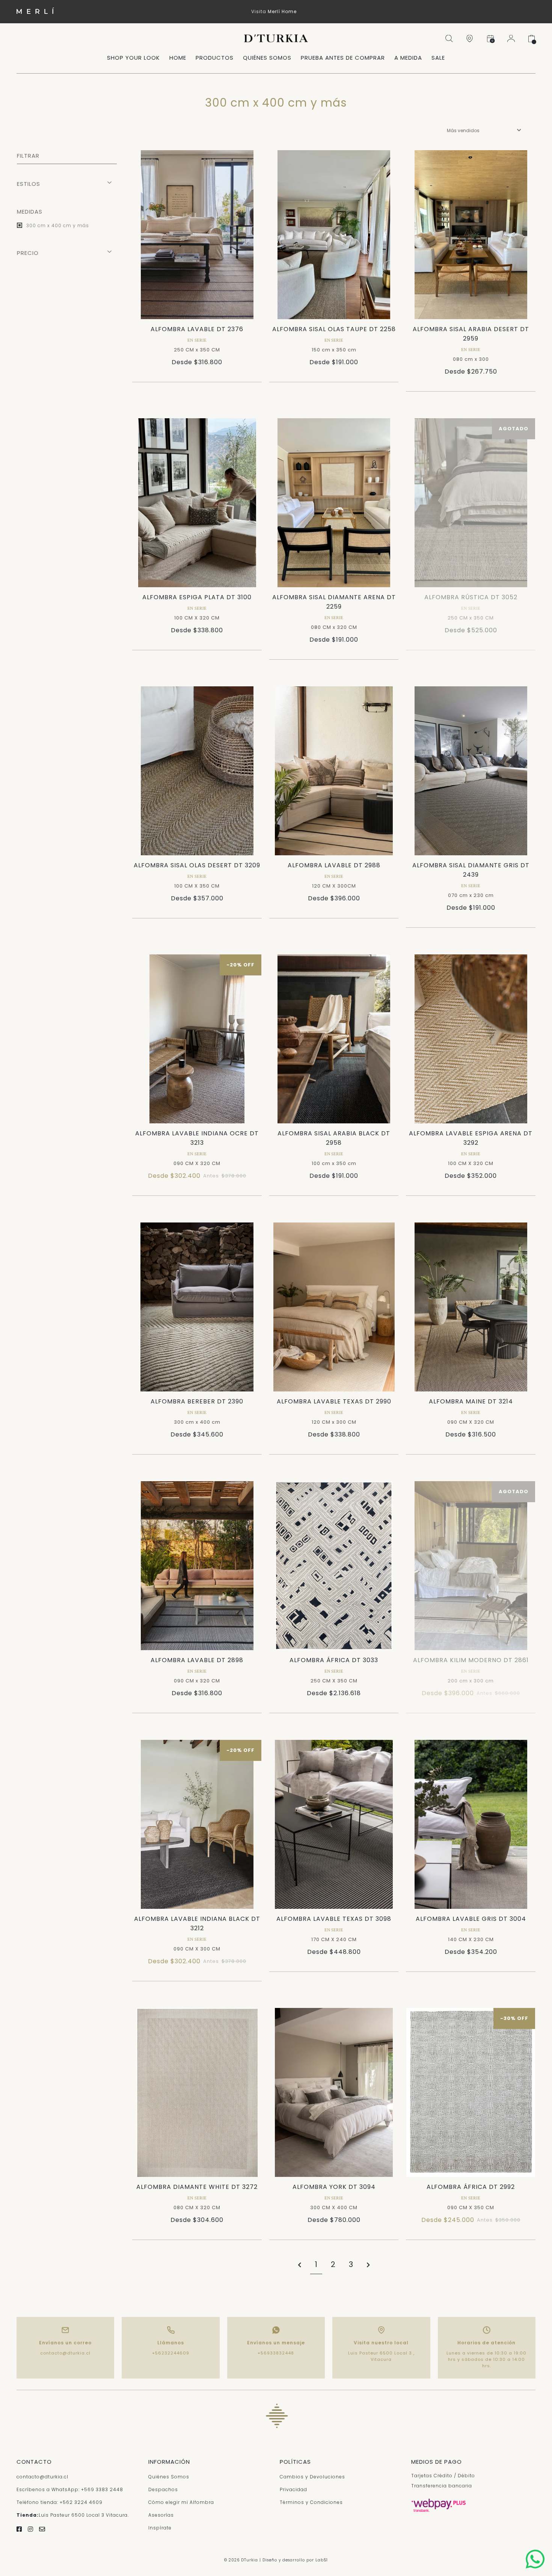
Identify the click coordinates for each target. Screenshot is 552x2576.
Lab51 (322, 2560)
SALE (438, 58)
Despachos (163, 2489)
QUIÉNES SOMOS (267, 58)
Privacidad (293, 2489)
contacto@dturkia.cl (65, 2353)
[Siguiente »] (368, 2265)
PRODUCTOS (215, 58)
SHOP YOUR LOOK (133, 58)
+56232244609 (171, 2353)
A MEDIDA (408, 58)
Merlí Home (282, 11)
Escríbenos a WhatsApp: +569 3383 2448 (70, 2489)
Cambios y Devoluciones (312, 2477)
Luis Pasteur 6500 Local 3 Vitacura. (73, 2515)
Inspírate (160, 2528)
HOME (178, 58)
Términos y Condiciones (311, 2502)
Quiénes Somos (169, 2477)
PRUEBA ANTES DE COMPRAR (343, 58)
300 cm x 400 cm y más (57, 225)
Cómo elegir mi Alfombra (181, 2502)
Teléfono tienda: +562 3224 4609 (60, 2502)
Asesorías (161, 2515)
